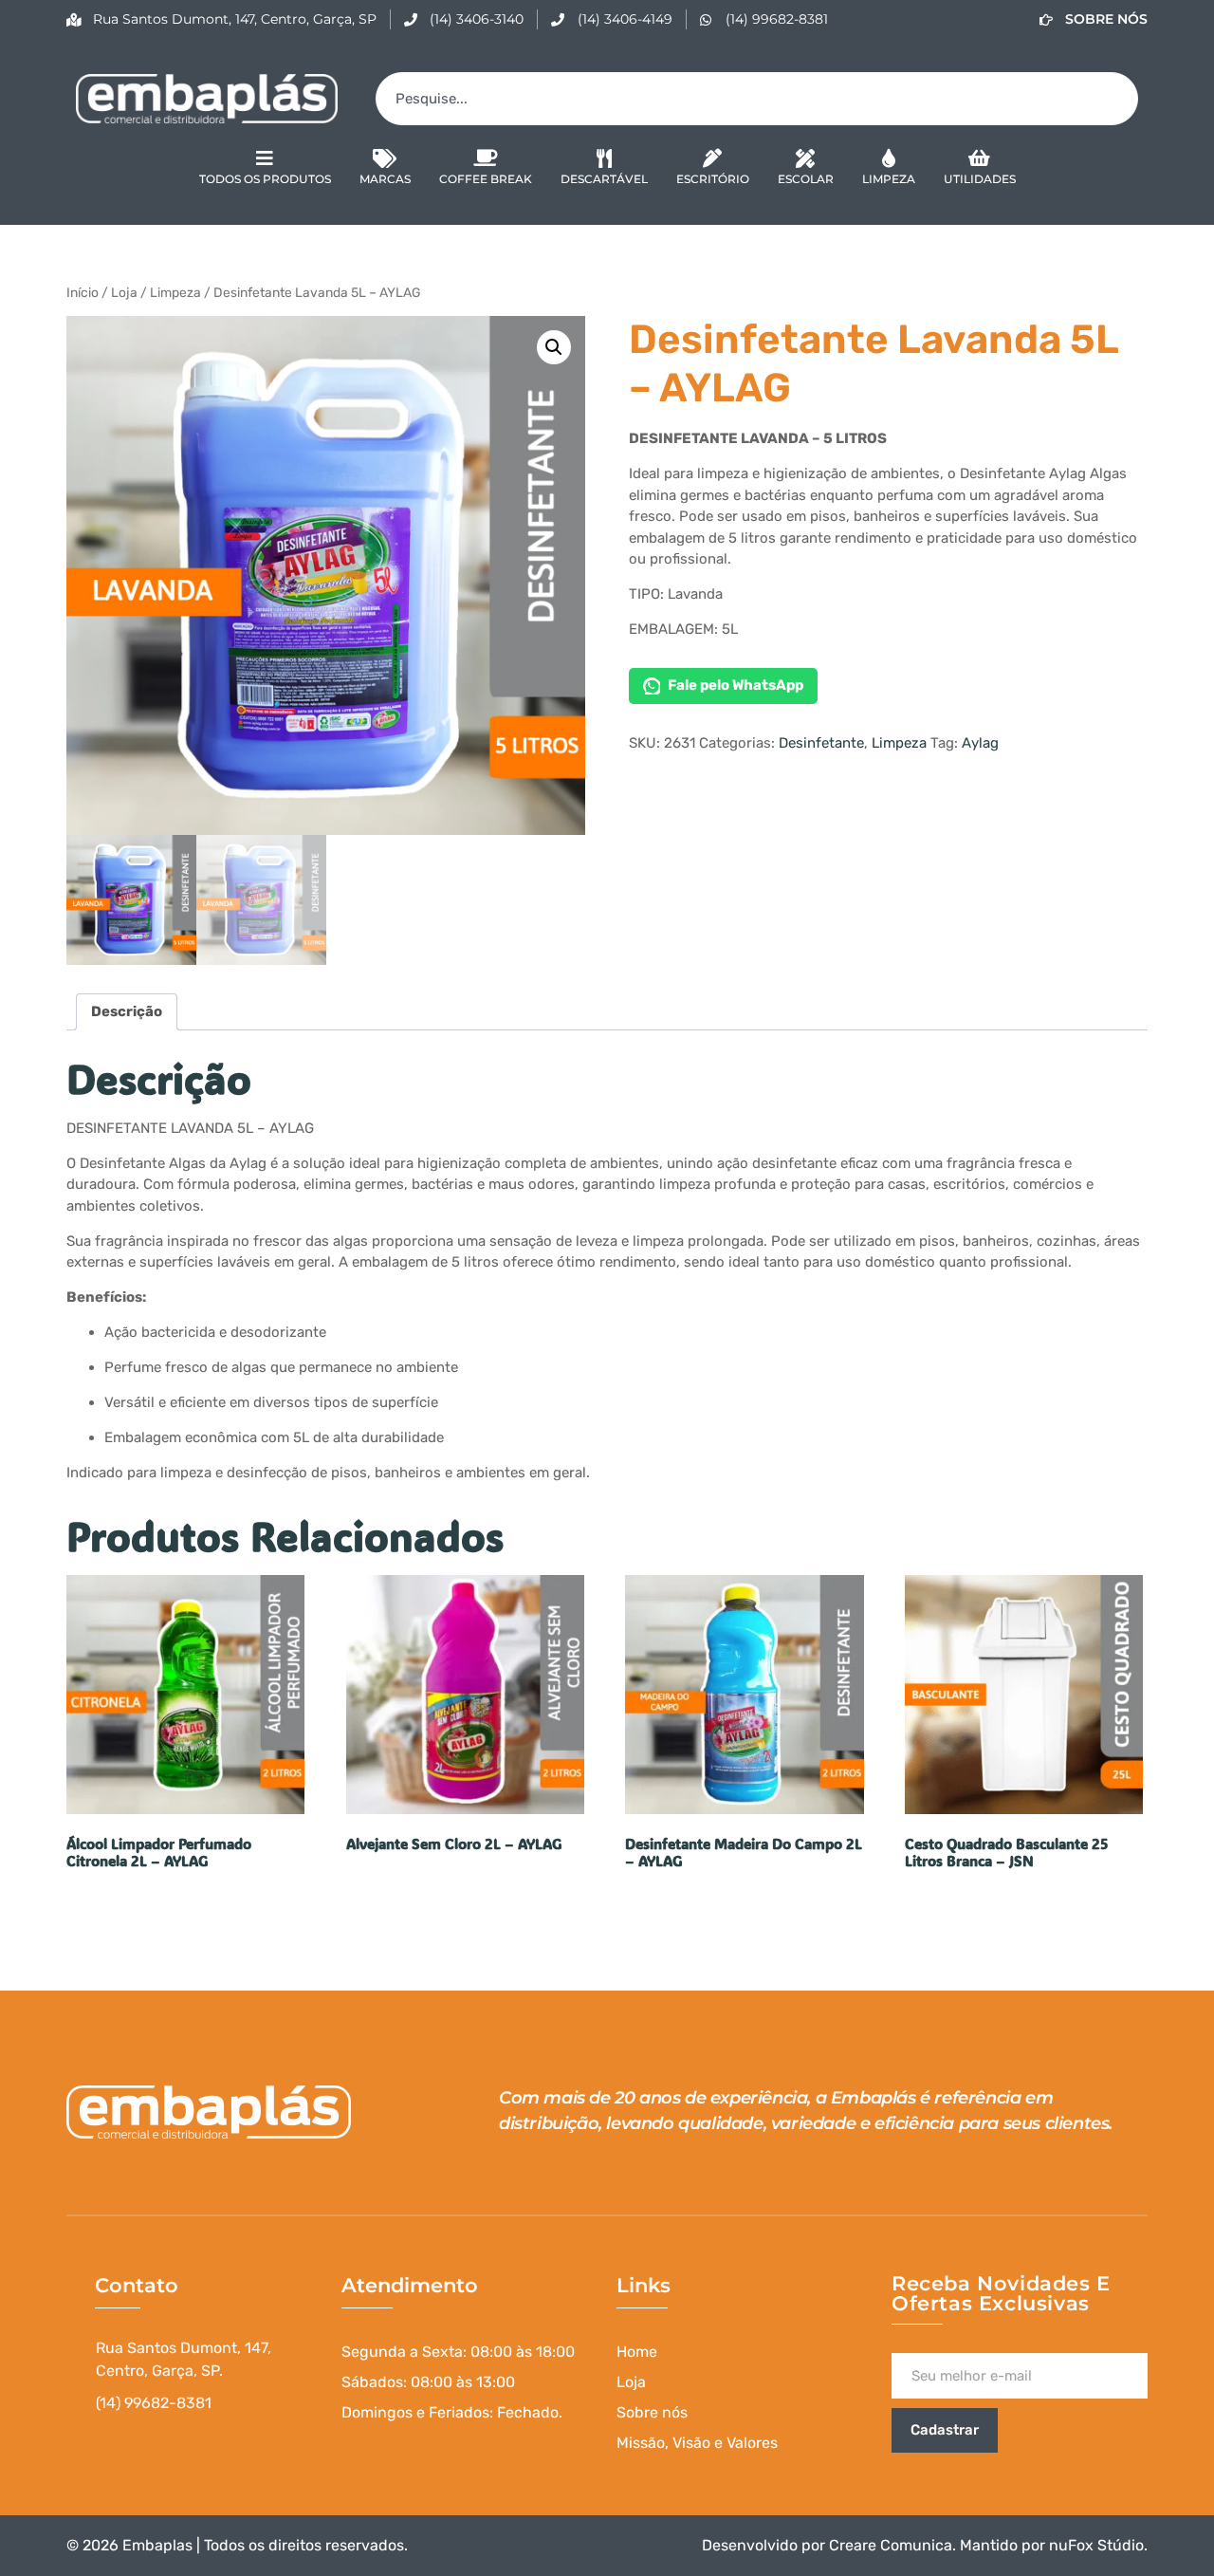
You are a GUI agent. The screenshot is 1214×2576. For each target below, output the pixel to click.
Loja (124, 292)
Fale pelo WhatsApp (736, 685)
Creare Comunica (891, 2545)
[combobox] (757, 99)
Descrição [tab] (127, 1011)
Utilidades (980, 179)
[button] (554, 347)
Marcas (385, 179)
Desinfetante (821, 743)
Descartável (604, 179)
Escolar (806, 179)
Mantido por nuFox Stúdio (1052, 2545)
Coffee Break (486, 179)
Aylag (980, 743)
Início (83, 292)
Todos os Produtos (265, 179)
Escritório (713, 179)
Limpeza (889, 179)
